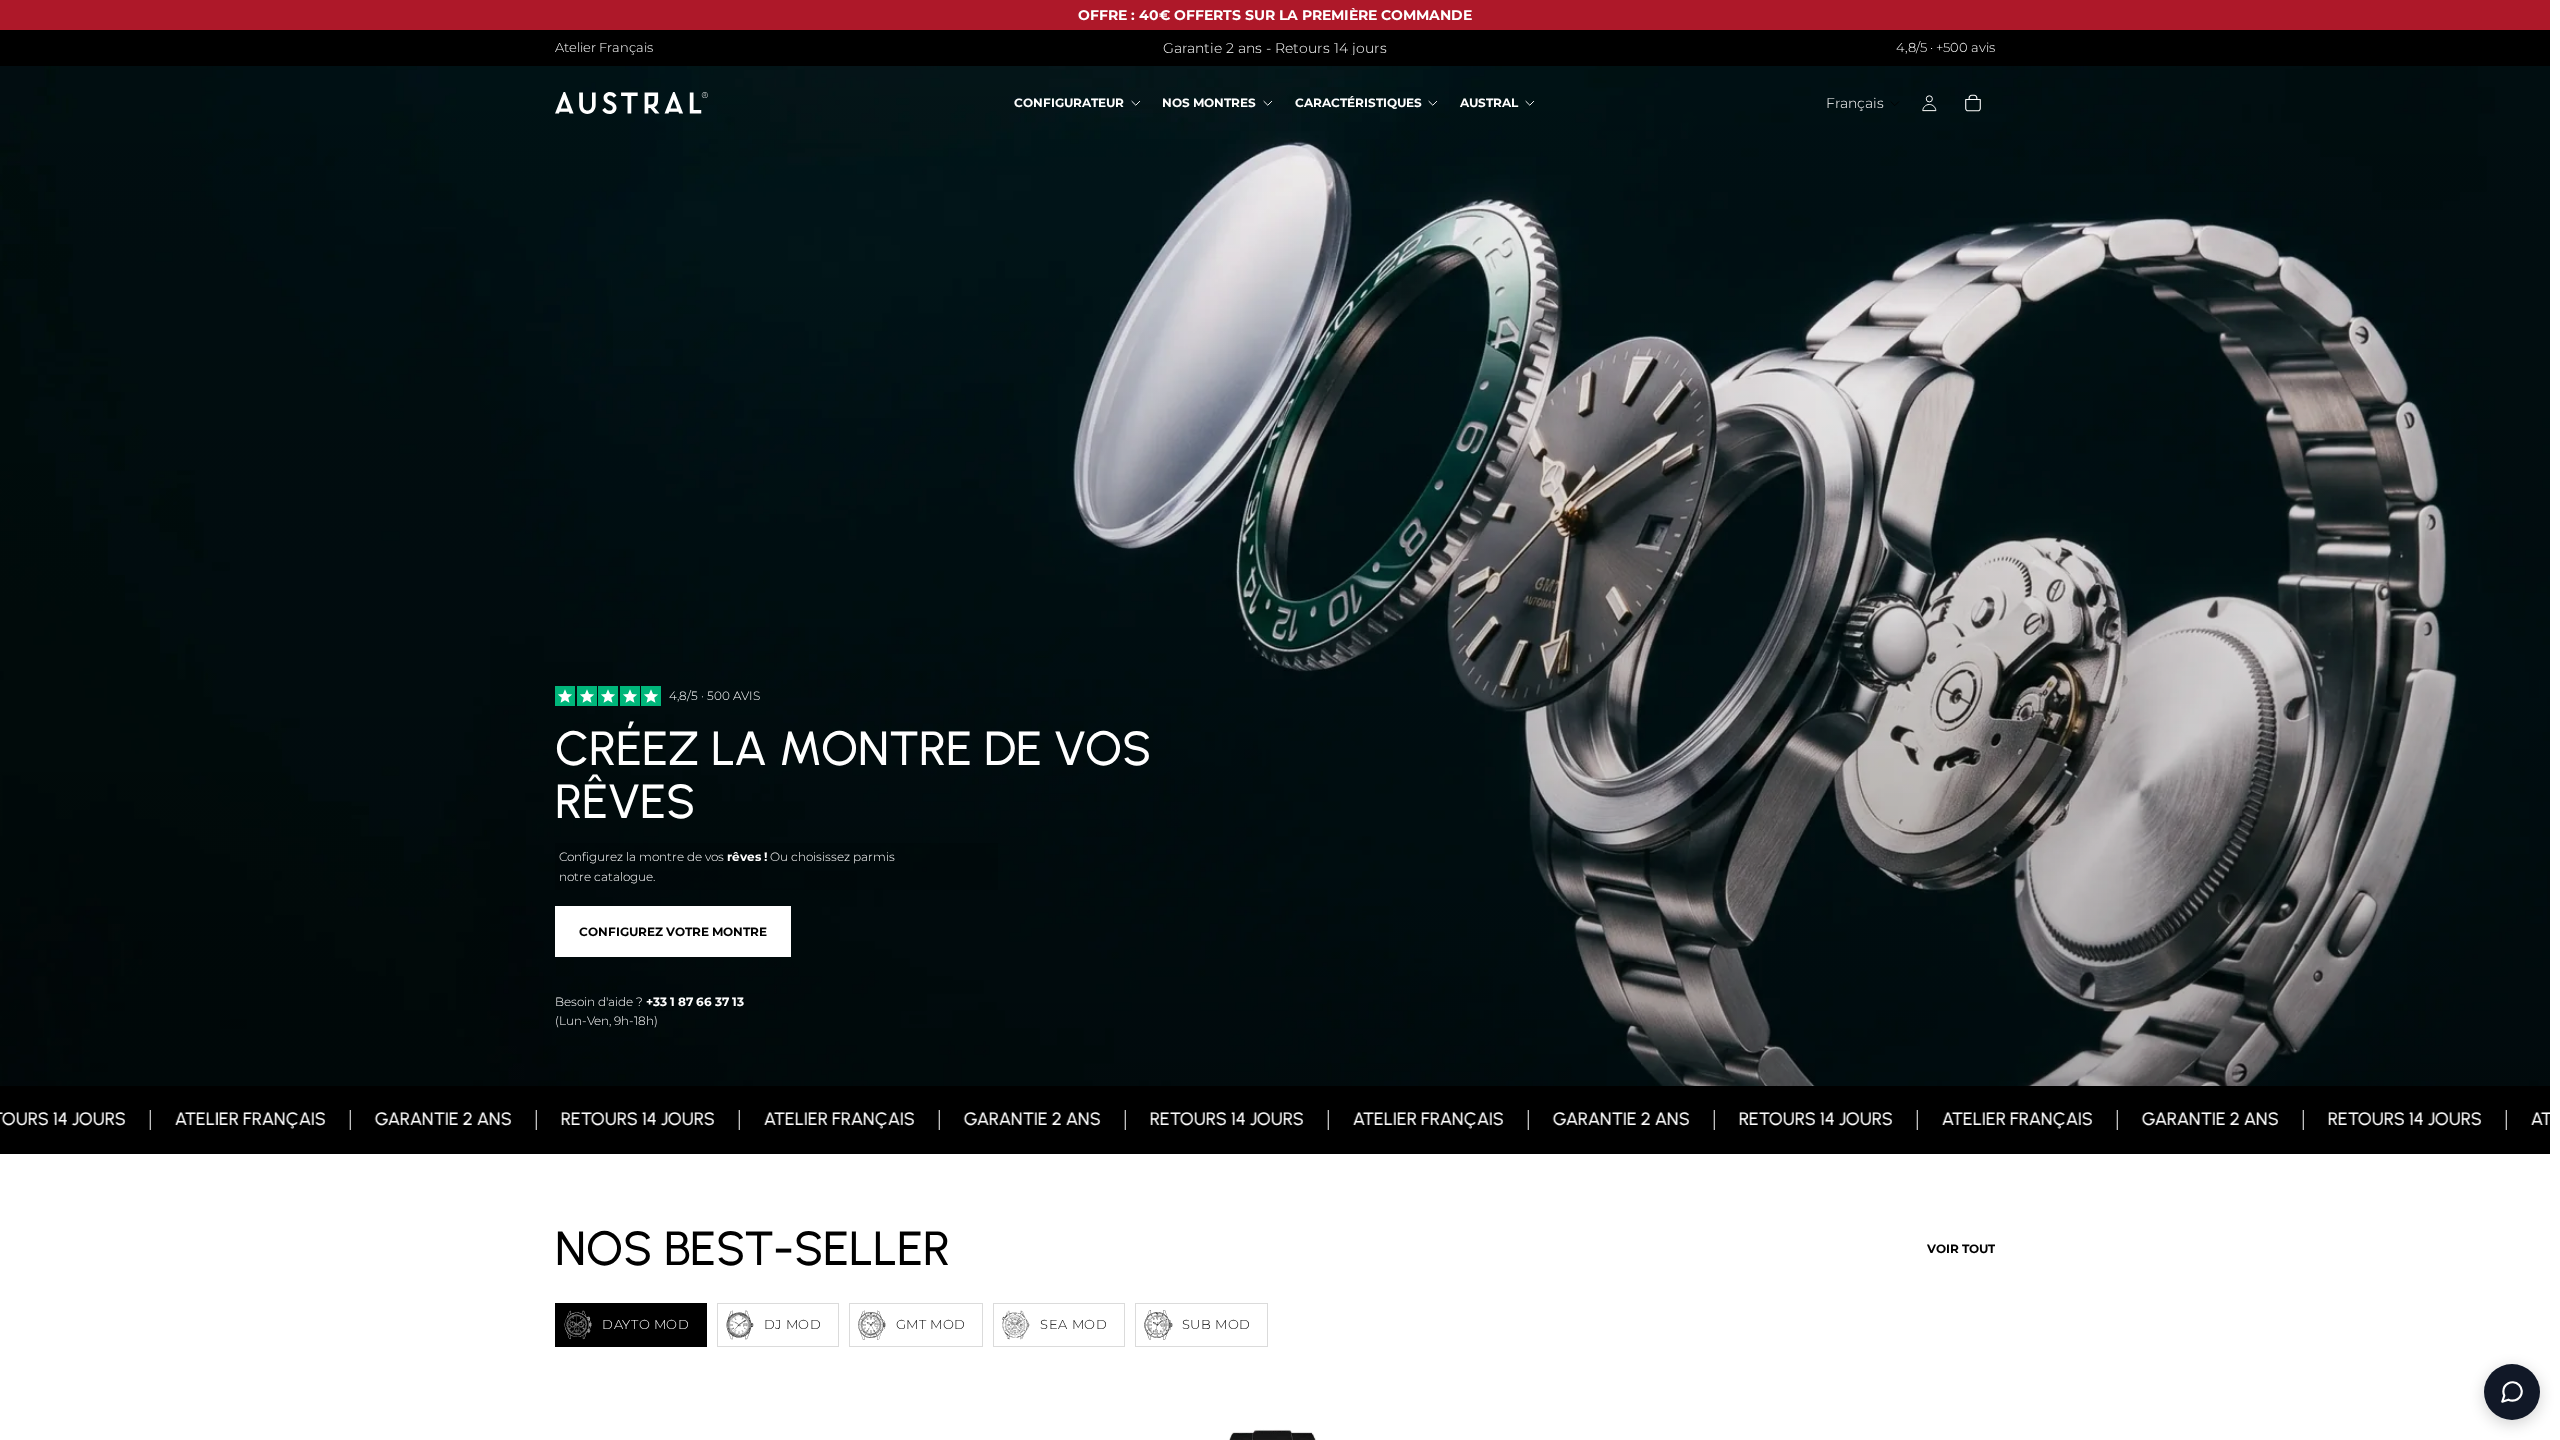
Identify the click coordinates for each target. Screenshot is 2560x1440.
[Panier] (1973, 104)
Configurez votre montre (673, 931)
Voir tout (1961, 1248)
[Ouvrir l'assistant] (2512, 1392)
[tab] (631, 1325)
